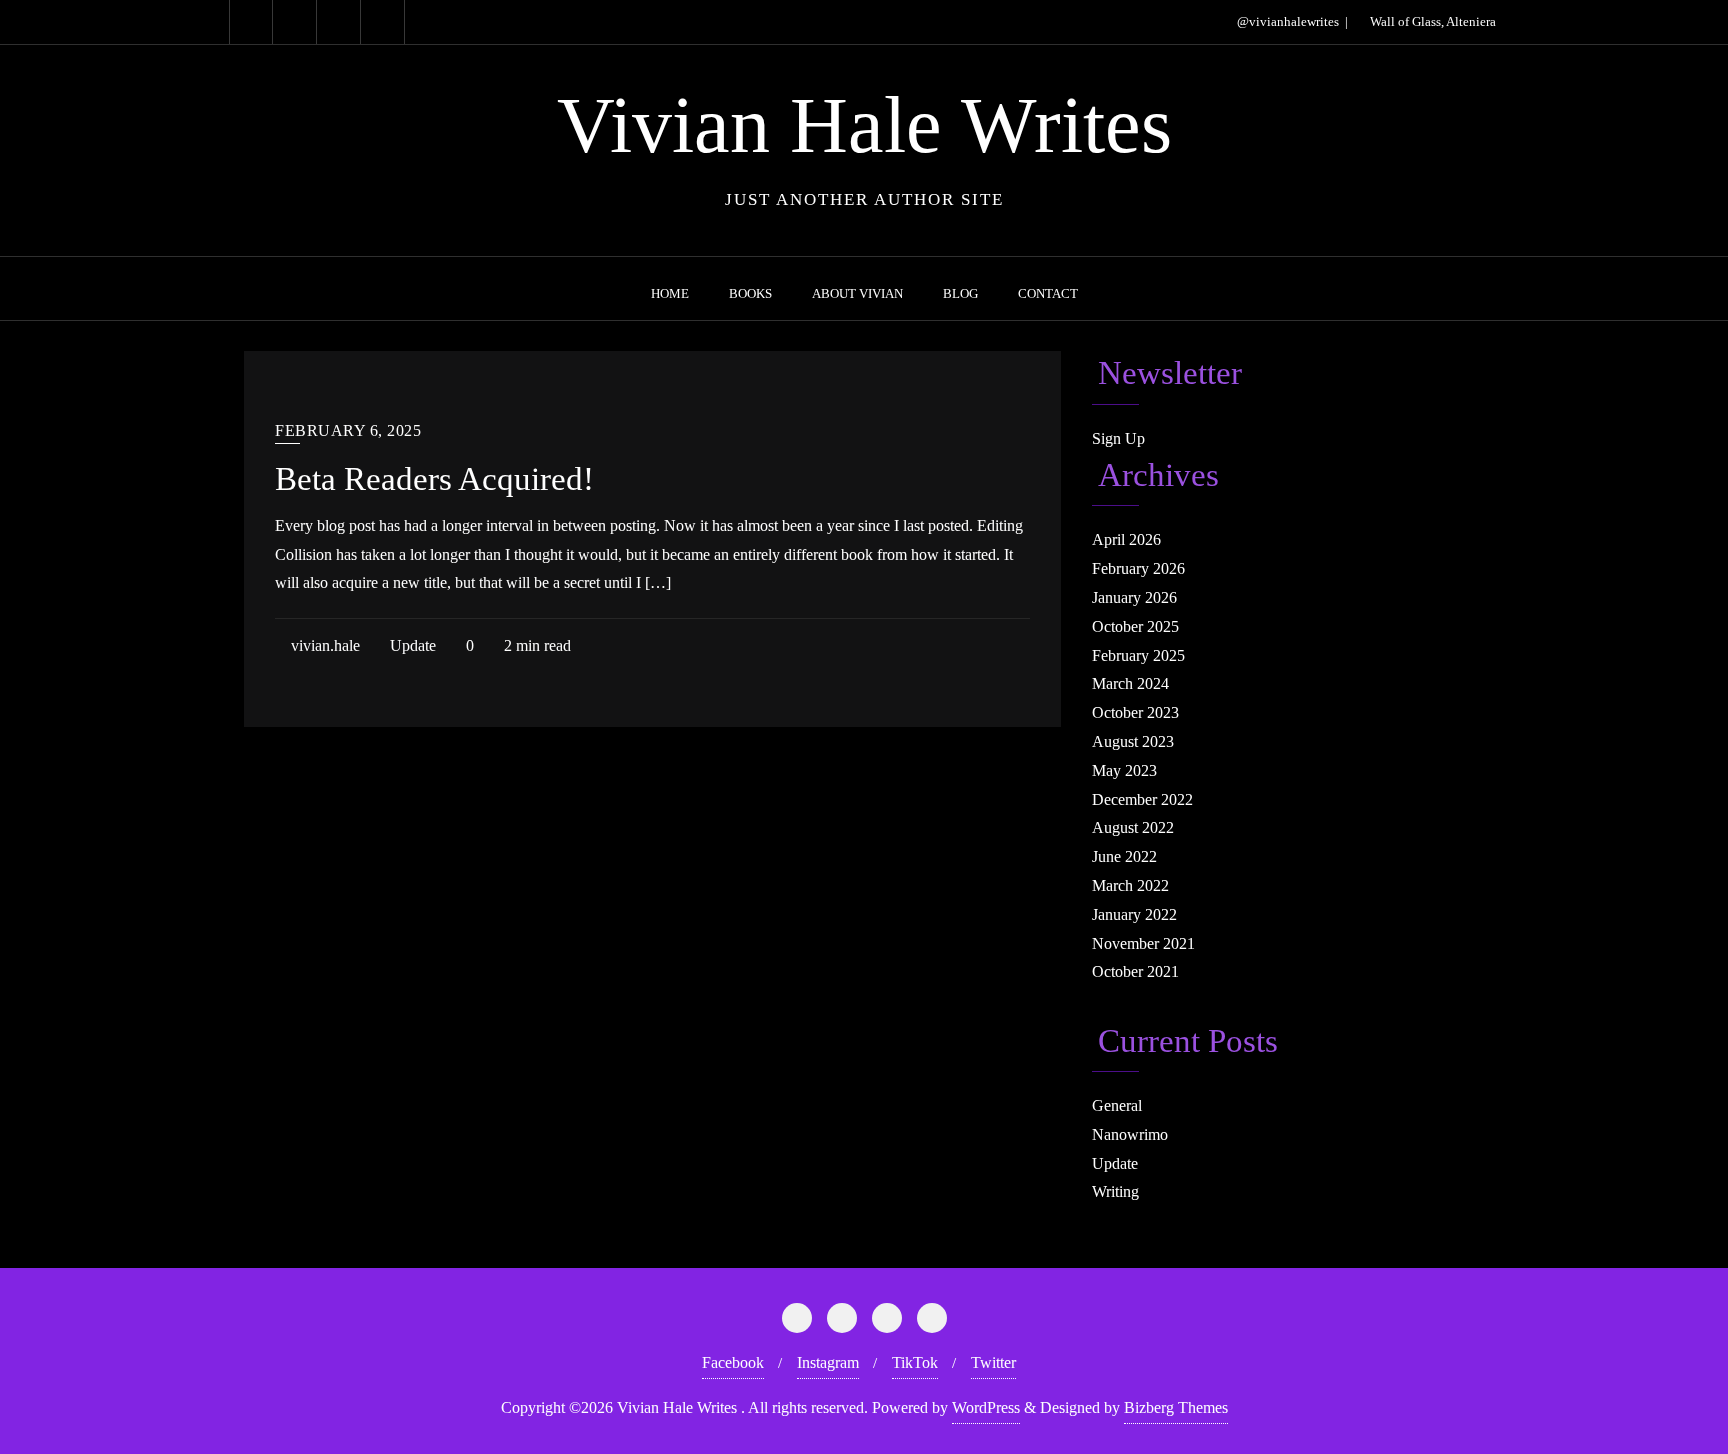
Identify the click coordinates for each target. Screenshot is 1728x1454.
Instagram (828, 1362)
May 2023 (1124, 770)
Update (411, 645)
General (1117, 1105)
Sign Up (1118, 438)
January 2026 (1134, 597)
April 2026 (1126, 539)
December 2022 (1142, 799)
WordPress (986, 1407)
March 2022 (1130, 885)
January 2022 (1134, 914)
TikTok (915, 1362)
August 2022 (1133, 827)
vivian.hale (323, 645)
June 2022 (1124, 856)
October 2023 (1135, 712)
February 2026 (1138, 568)
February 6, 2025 (348, 430)
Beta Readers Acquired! (434, 479)
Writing (1115, 1191)
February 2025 (1138, 655)
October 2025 (1135, 626)
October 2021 (1135, 971)
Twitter (993, 1362)
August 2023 (1133, 741)
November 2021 (1143, 943)
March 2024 (1130, 683)
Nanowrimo (1130, 1134)
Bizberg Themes (1176, 1407)
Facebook (733, 1362)
